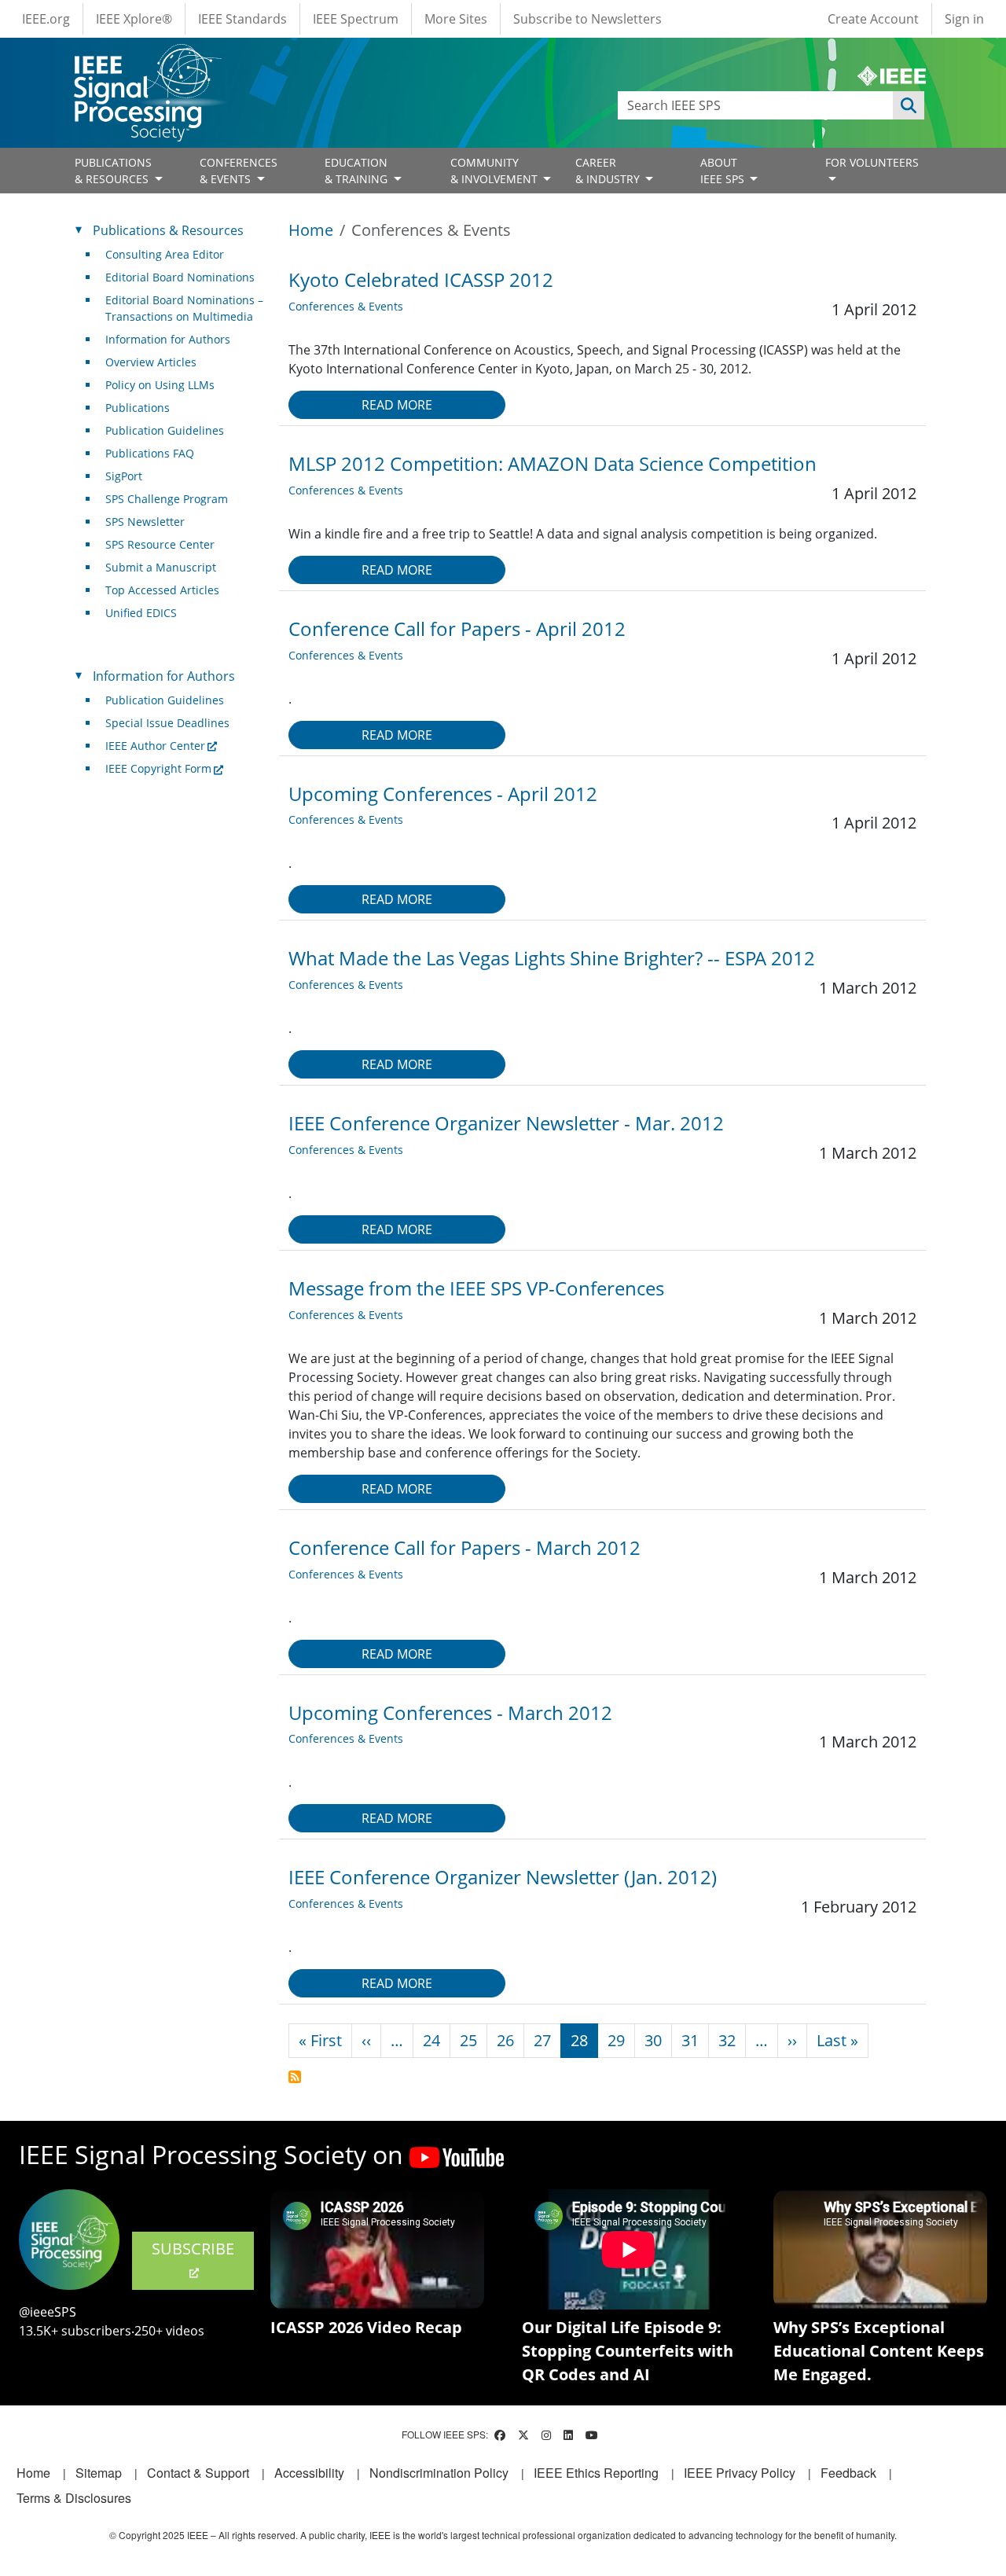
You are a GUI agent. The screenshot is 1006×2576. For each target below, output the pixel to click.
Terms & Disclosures (74, 2498)
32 (727, 2040)
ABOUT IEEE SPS (724, 171)
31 (690, 2040)
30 (653, 2040)
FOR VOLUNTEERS (872, 162)
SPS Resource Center (160, 544)
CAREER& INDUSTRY (609, 171)
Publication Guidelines (165, 430)
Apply (909, 105)
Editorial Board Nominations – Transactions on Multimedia (184, 308)
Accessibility (309, 2473)
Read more (397, 405)
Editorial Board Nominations (180, 277)
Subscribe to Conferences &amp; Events (295, 2077)
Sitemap (99, 2473)
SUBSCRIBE (193, 2249)
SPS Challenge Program (167, 499)
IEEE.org (46, 19)
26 (505, 2040)
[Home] (147, 59)
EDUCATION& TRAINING (358, 171)
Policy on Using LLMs (160, 385)
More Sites (456, 19)
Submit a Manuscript (161, 567)
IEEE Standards (242, 19)
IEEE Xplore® (134, 19)
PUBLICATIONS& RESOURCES (113, 171)
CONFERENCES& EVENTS (239, 171)
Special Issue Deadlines (167, 723)
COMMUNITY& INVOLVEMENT (496, 171)
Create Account (873, 19)
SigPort (124, 476)
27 (542, 2040)
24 (431, 2040)
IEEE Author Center (155, 746)
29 (616, 2040)
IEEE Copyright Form (158, 768)
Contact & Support (198, 2473)
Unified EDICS (141, 613)
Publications (138, 408)
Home (311, 230)
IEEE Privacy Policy (740, 2473)
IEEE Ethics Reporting (596, 2473)
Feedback (848, 2473)
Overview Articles (151, 362)
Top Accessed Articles (162, 590)
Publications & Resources (168, 230)
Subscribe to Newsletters (587, 19)
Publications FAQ (150, 453)
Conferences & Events (346, 306)
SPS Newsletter (145, 522)
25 (468, 2040)
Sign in (964, 19)
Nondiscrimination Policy (439, 2473)
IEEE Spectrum (356, 19)
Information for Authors (168, 339)
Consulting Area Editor (165, 254)
